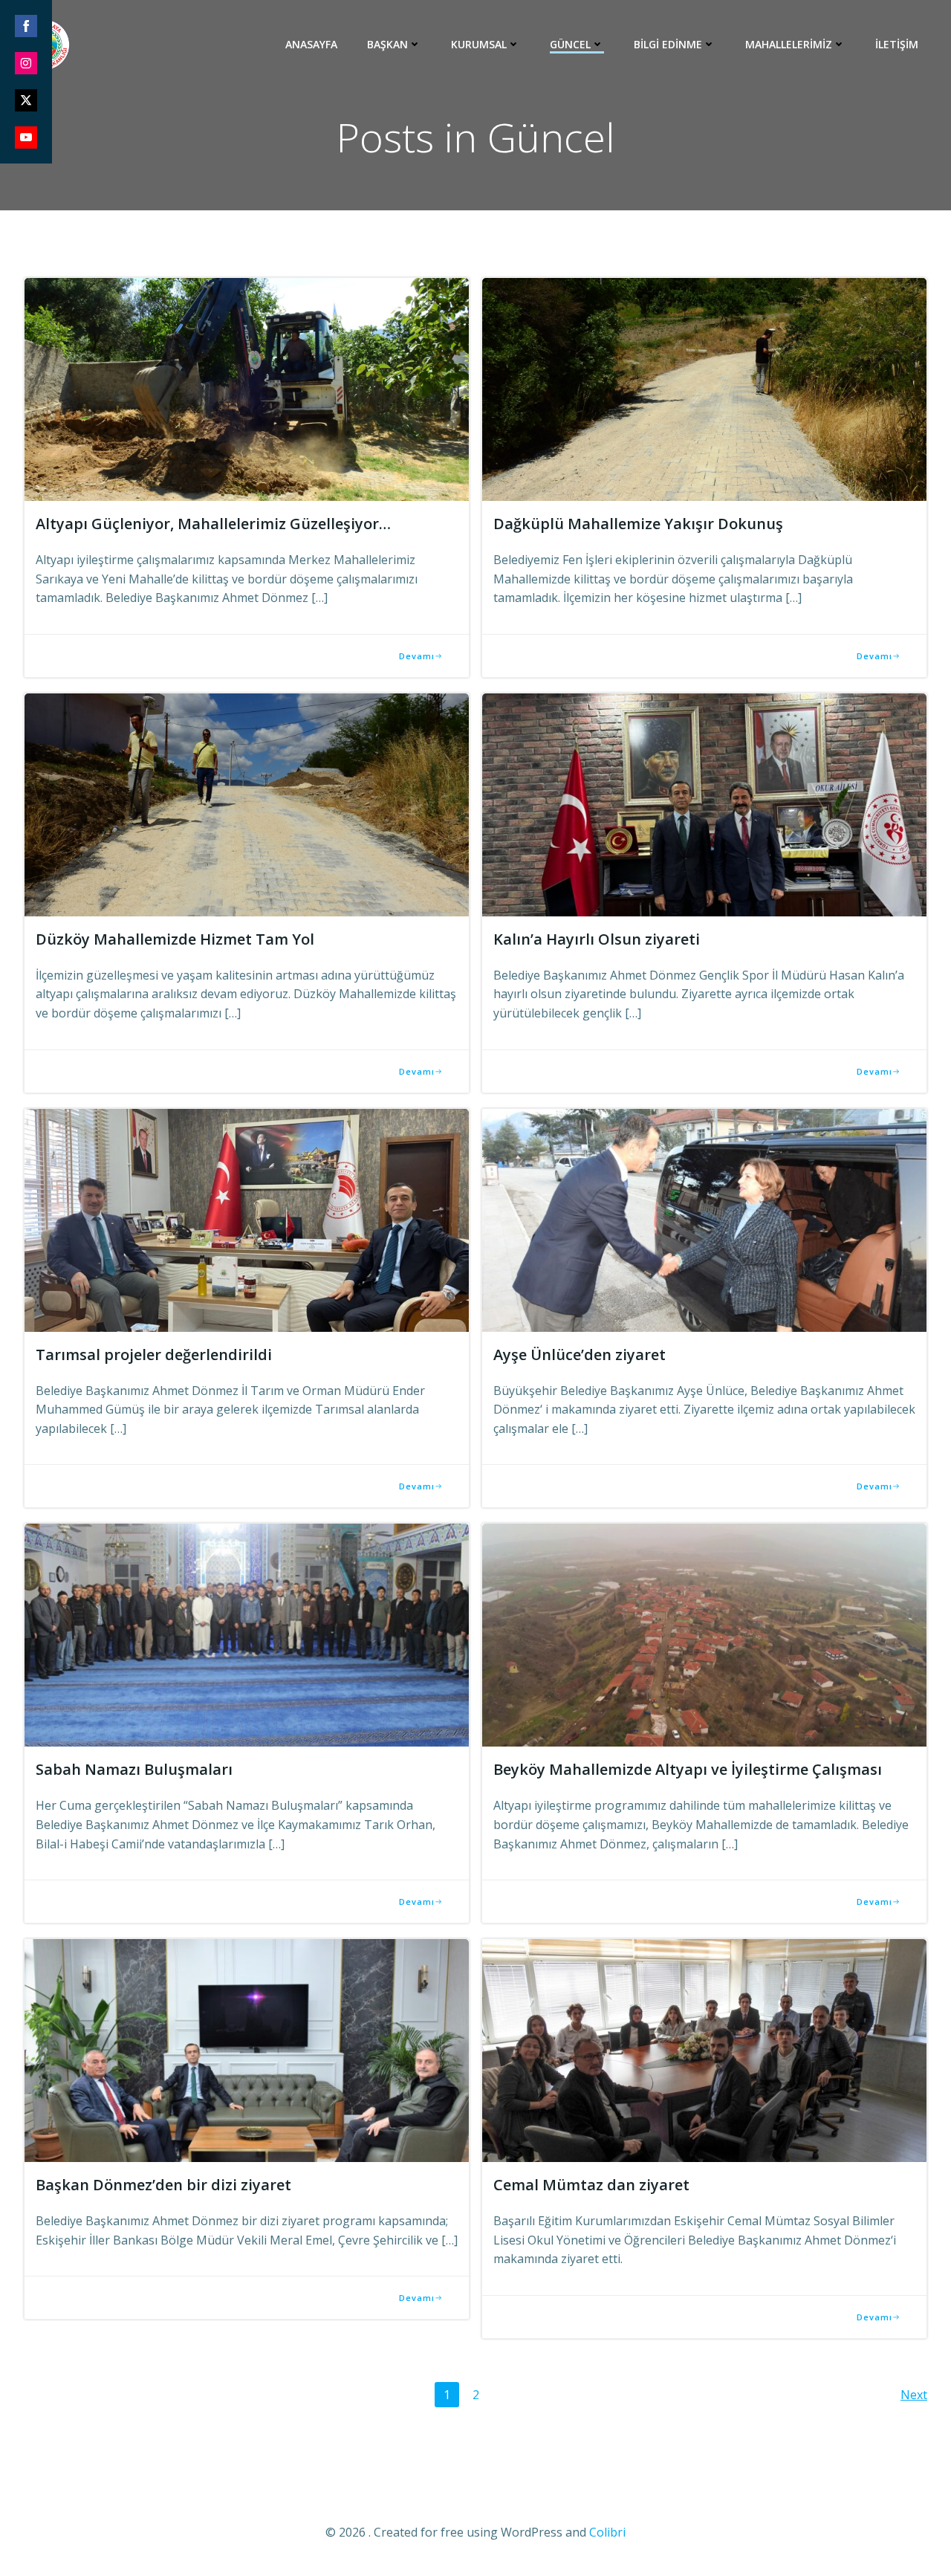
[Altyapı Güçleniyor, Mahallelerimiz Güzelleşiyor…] (247, 388)
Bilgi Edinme (668, 44)
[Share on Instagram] (26, 63)
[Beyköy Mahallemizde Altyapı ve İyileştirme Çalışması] (704, 1634)
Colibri (607, 2532)
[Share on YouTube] (26, 137)
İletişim (897, 44)
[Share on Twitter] (26, 100)
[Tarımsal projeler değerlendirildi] (247, 1219)
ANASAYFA (311, 44)
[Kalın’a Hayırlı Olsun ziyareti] (704, 803)
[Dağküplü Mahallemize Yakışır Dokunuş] (704, 388)
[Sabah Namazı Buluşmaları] (247, 1634)
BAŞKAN (387, 44)
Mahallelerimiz (789, 44)
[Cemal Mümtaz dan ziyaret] (704, 2049)
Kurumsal (479, 44)
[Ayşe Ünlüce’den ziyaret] (704, 1219)
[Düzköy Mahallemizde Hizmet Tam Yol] (247, 803)
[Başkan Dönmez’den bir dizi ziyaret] (247, 2049)
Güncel (570, 44)
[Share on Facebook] (26, 26)
